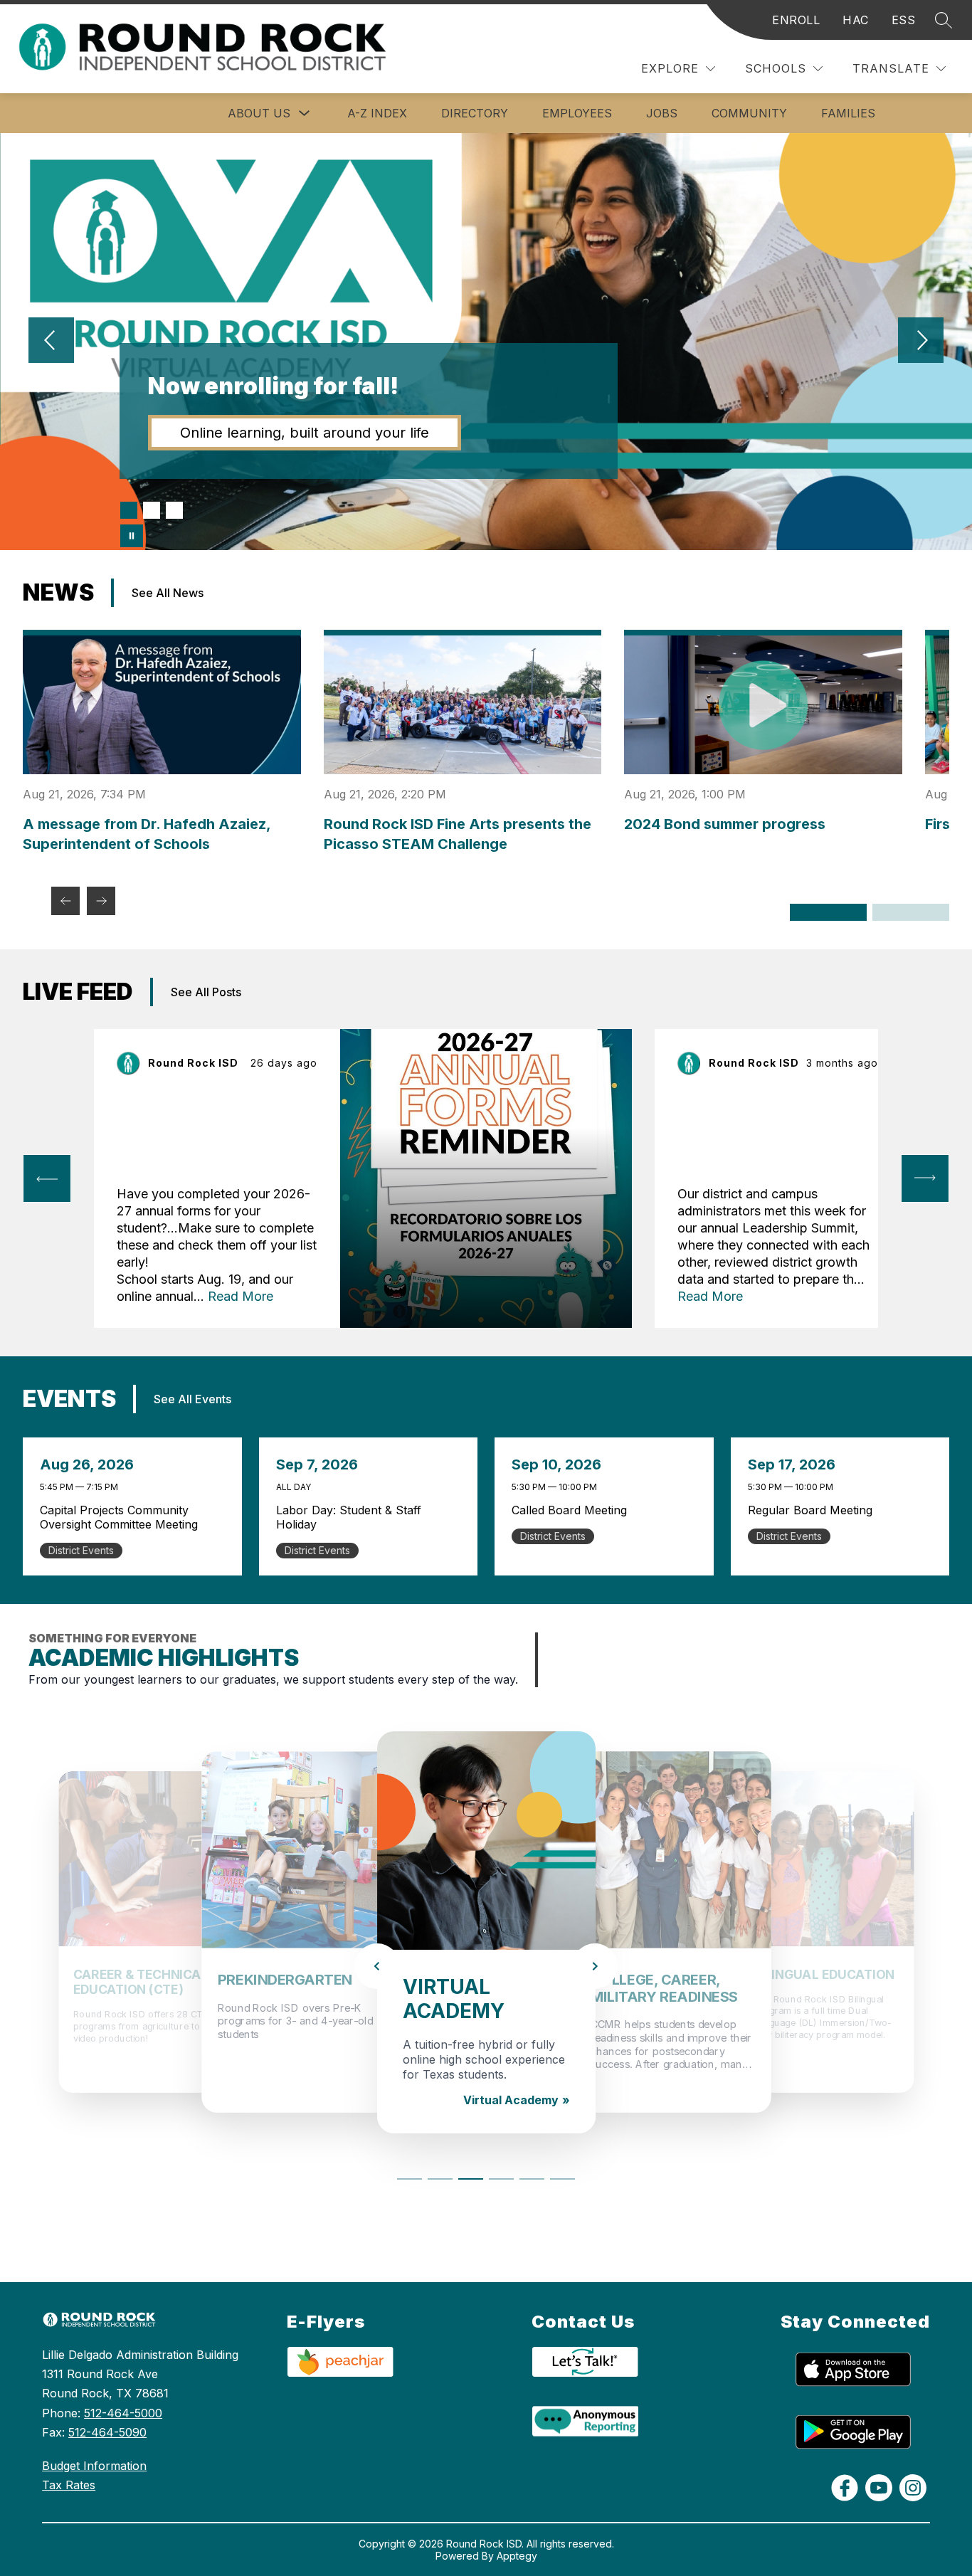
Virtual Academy (511, 2100)
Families (848, 113)
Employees (577, 113)
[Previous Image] (51, 342)
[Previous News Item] (65, 901)
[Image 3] (174, 510)
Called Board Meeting (604, 1510)
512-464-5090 (107, 2432)
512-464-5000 (123, 2413)
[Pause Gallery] (132, 536)
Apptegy (517, 2556)
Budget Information (94, 2466)
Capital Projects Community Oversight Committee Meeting (133, 1517)
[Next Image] (921, 342)
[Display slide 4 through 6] (911, 912)
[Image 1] (129, 510)
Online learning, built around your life (305, 433)
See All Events (192, 1399)
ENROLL (796, 20)
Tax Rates (69, 2485)
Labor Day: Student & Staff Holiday (349, 1517)
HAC (856, 20)
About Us (259, 113)
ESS (904, 20)
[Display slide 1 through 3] (828, 912)
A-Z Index (377, 113)
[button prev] (47, 1178)
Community (749, 113)
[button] (410, 2176)
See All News (168, 593)
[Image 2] (152, 510)
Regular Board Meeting (841, 1510)
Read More (241, 1296)
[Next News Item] (101, 901)
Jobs (662, 113)
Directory (475, 113)
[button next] (925, 1178)
